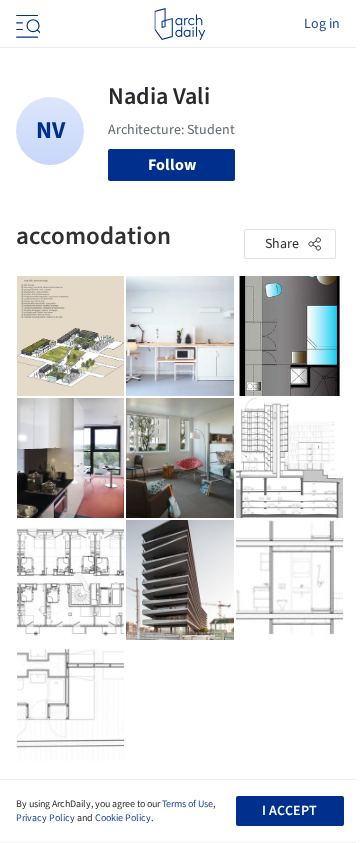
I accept (289, 811)
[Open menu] (26, 24)
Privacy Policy (45, 818)
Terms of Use (187, 804)
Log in (322, 24)
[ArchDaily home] (179, 24)
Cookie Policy (123, 818)
